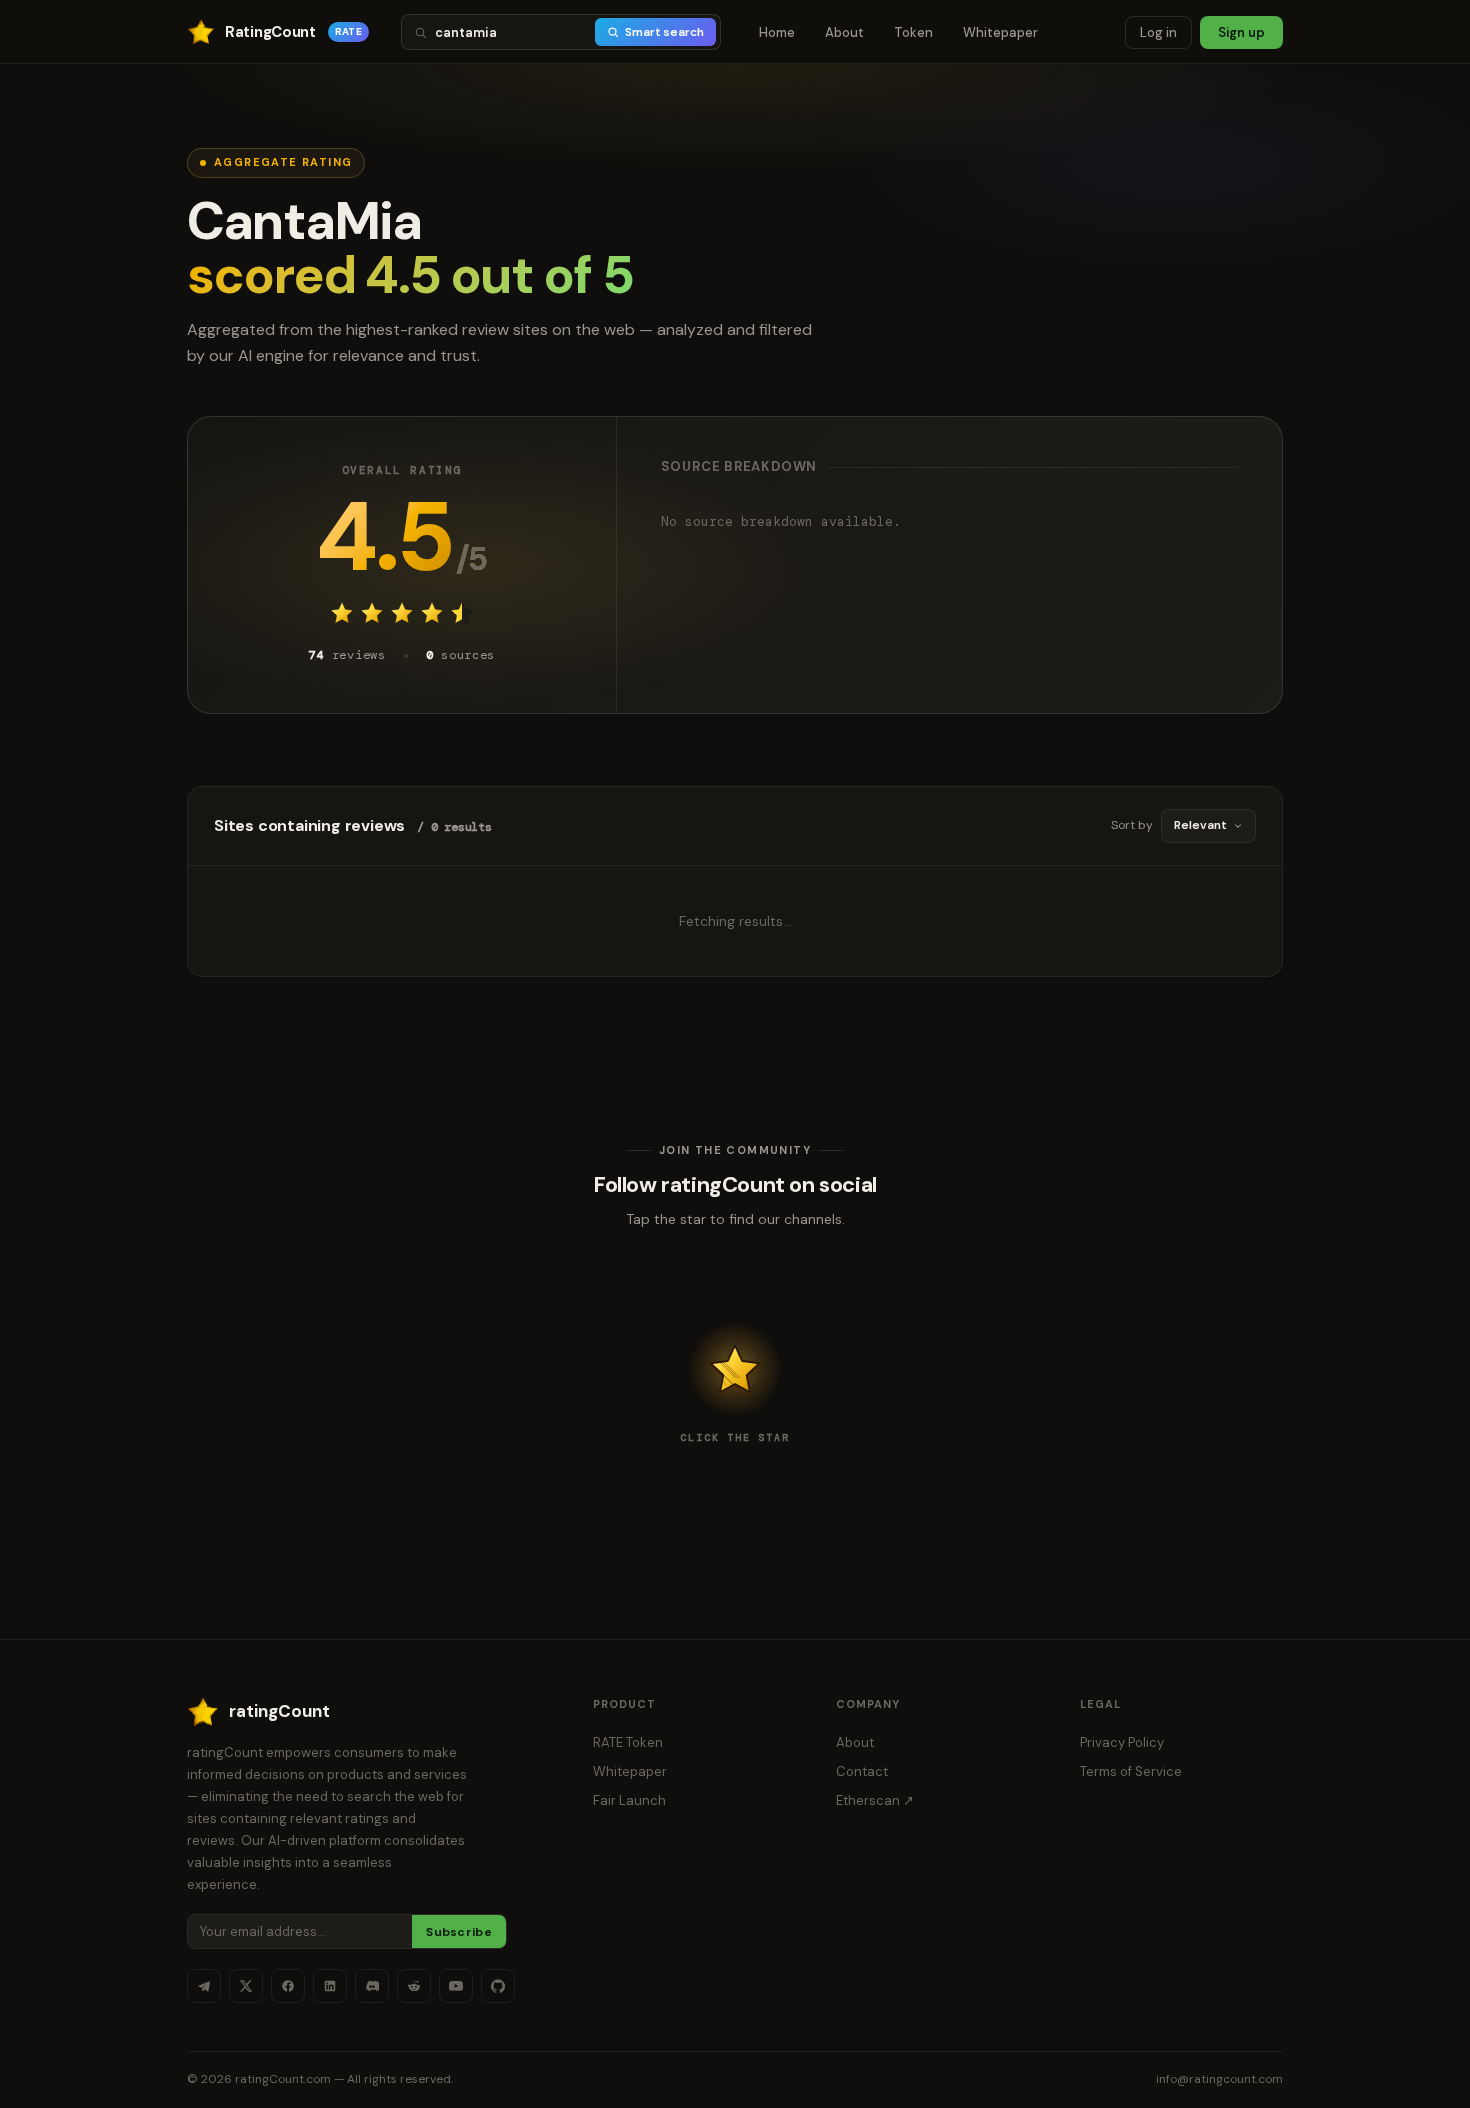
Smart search (664, 32)
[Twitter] (246, 1986)
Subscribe (459, 1932)
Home (777, 32)
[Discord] (372, 1986)
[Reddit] (414, 1986)
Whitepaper (1000, 32)
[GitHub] (498, 1986)
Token (913, 32)
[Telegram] (204, 1986)
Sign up (1241, 32)
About (844, 32)
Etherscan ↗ (875, 1800)
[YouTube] (456, 1986)
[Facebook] (288, 1986)
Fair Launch (629, 1800)
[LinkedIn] (330, 1986)
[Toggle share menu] (735, 1369)
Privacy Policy (1122, 1742)
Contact (862, 1771)
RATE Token (628, 1742)
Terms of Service (1131, 1771)
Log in (1158, 32)
